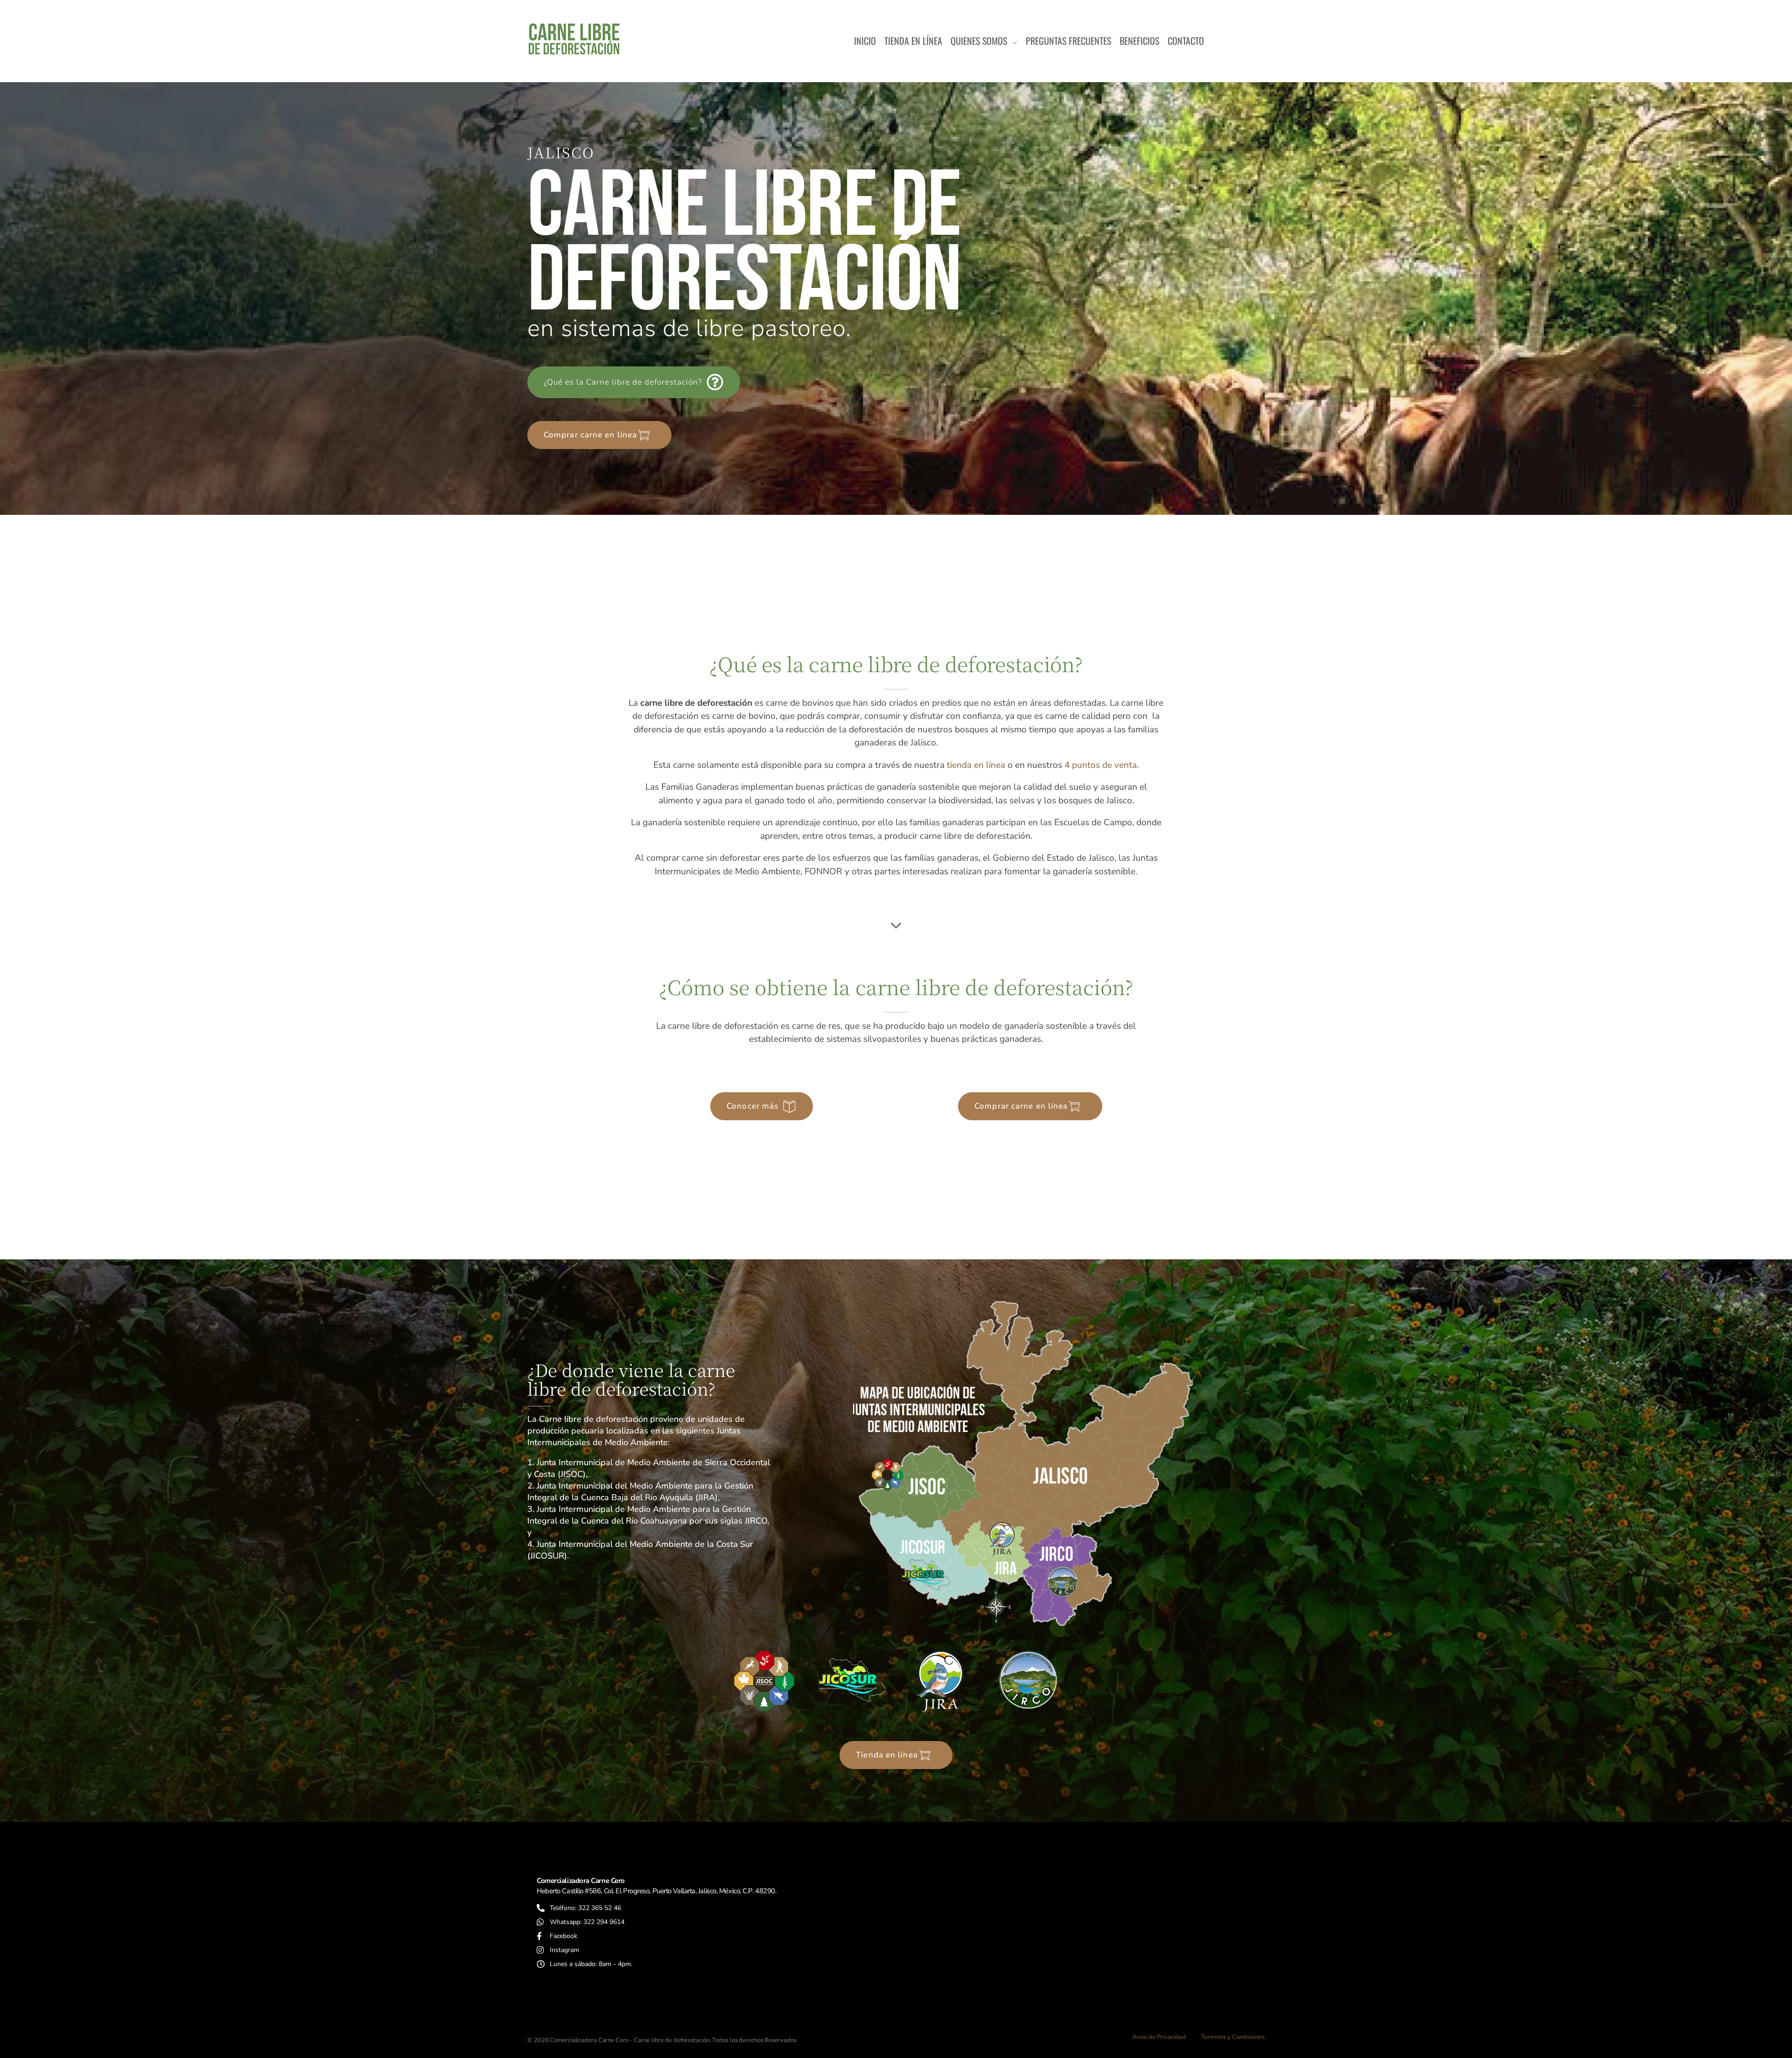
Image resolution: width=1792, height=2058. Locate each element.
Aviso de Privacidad (1159, 2037)
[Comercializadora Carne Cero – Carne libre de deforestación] (574, 39)
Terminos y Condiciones (1233, 2037)
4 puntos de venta (1101, 765)
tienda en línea (976, 765)
